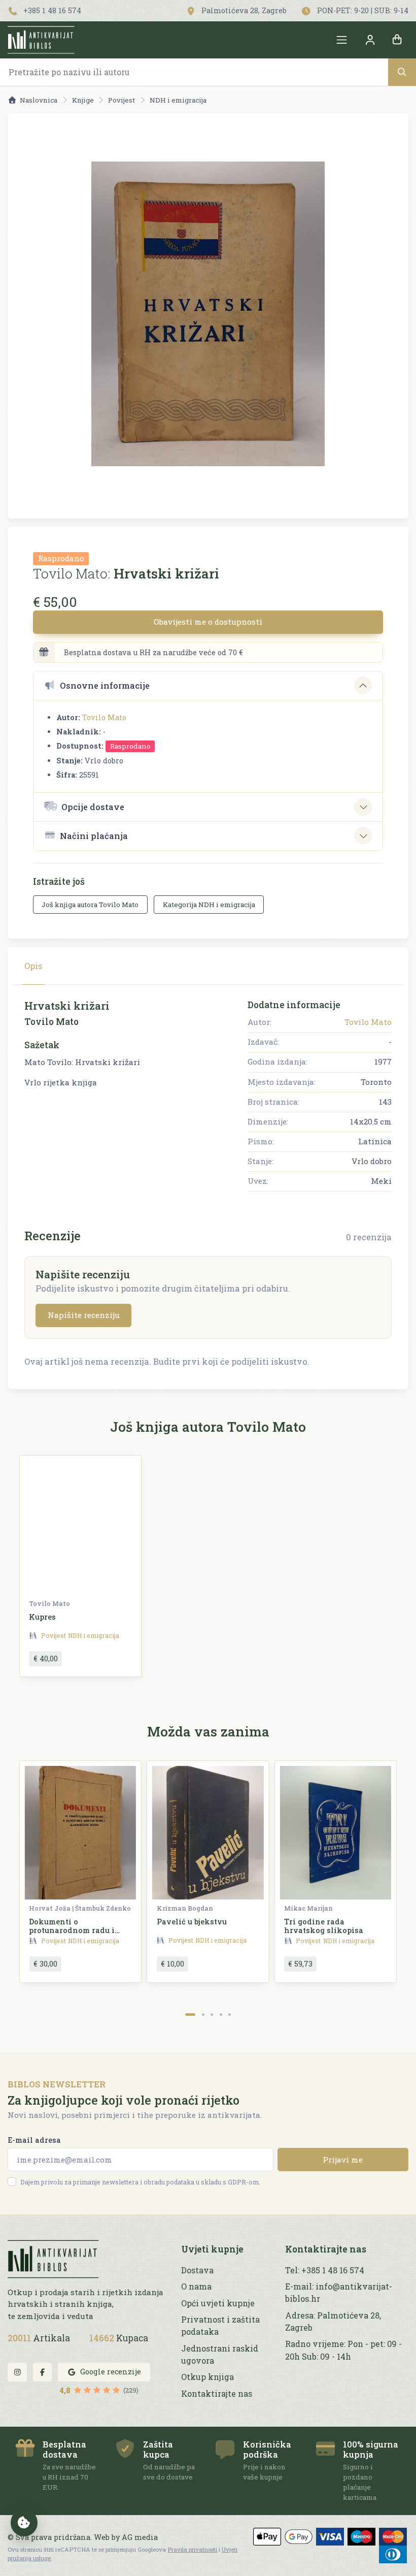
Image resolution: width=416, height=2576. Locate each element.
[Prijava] (370, 40)
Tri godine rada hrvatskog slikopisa (324, 1926)
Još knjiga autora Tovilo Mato (90, 905)
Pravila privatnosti (192, 2549)
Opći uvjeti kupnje (218, 2303)
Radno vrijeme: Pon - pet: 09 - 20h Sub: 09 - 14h (343, 2350)
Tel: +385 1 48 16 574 (325, 2270)
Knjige (83, 100)
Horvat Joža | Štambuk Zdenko (80, 1908)
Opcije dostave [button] (93, 807)
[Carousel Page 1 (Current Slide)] (190, 2015)
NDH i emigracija (178, 100)
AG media (140, 2537)
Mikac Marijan (308, 1908)
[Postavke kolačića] (24, 2523)
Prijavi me (343, 2160)
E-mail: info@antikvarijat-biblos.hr (339, 2292)
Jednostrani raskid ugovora (220, 2354)
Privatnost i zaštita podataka (220, 2325)
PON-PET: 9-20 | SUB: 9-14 (362, 10)
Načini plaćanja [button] (94, 836)
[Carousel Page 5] (230, 2015)
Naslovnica (39, 100)
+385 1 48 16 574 (51, 10)
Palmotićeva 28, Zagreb (243, 10)
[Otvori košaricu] (397, 40)
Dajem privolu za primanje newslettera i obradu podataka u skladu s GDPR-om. (140, 2182)
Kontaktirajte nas (217, 2393)
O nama (196, 2286)
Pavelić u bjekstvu (192, 1922)
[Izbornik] (342, 40)
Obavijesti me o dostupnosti (208, 622)
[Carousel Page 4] (221, 2015)
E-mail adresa (34, 2140)
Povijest (122, 100)
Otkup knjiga (207, 2377)
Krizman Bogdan (185, 1908)
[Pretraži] (402, 72)
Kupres (42, 1617)
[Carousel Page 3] (212, 2015)
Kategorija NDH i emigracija (209, 905)
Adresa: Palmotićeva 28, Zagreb (333, 2321)
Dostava (197, 2270)
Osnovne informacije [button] (105, 685)
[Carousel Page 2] (203, 2015)
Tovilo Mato (104, 717)
